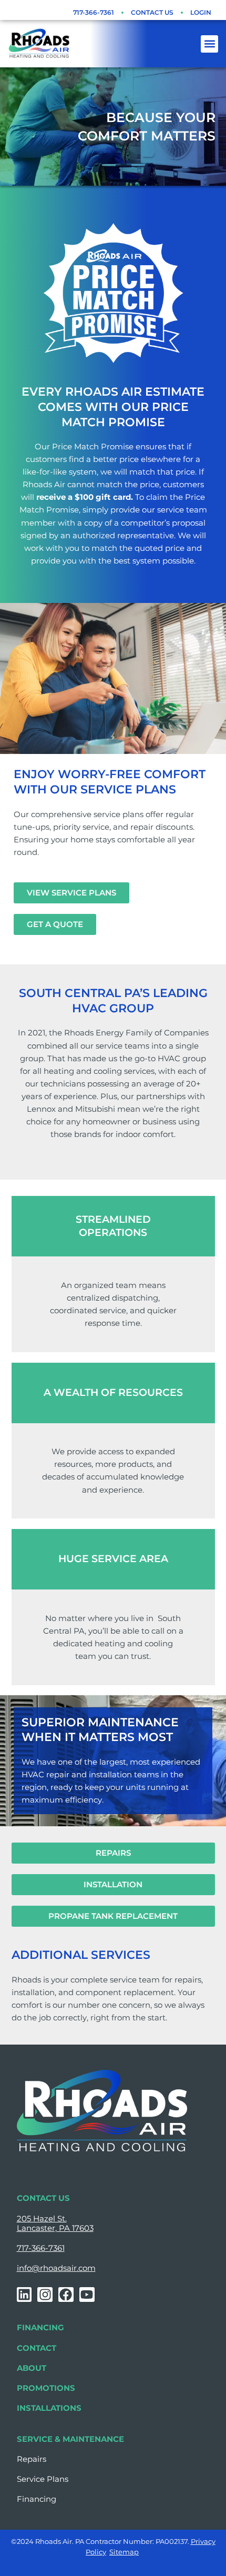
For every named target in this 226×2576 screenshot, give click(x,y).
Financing (40, 2328)
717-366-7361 (94, 12)
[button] (209, 44)
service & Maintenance (70, 2439)
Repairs (32, 2459)
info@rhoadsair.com (56, 2268)
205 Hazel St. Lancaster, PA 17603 (55, 2223)
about (32, 2368)
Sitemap (124, 2552)
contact (37, 2348)
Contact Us (152, 12)
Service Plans (43, 2479)
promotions (46, 2388)
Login (201, 12)
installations (49, 2408)
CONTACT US (43, 2198)
